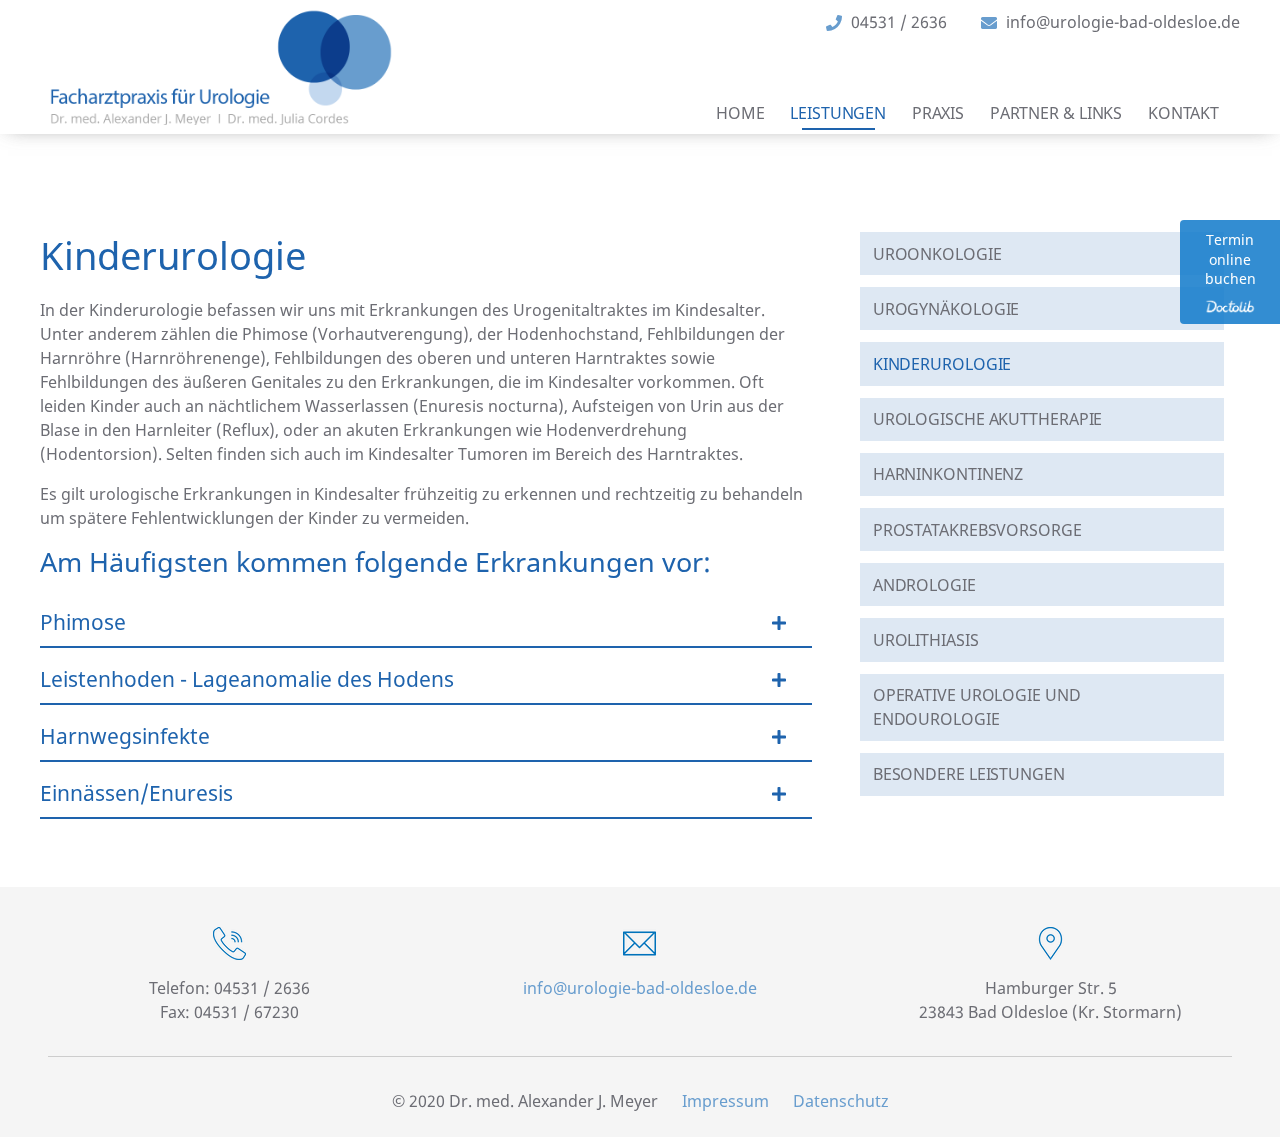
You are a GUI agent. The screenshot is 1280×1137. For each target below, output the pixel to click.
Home (740, 113)
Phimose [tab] (83, 622)
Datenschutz (841, 1101)
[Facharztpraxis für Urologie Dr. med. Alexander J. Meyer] (220, 67)
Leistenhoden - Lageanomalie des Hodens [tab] (247, 679)
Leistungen (838, 113)
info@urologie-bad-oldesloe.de (640, 988)
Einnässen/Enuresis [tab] (136, 793)
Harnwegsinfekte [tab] (125, 736)
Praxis (938, 113)
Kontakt (1183, 113)
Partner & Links (1056, 113)
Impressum (725, 1101)
